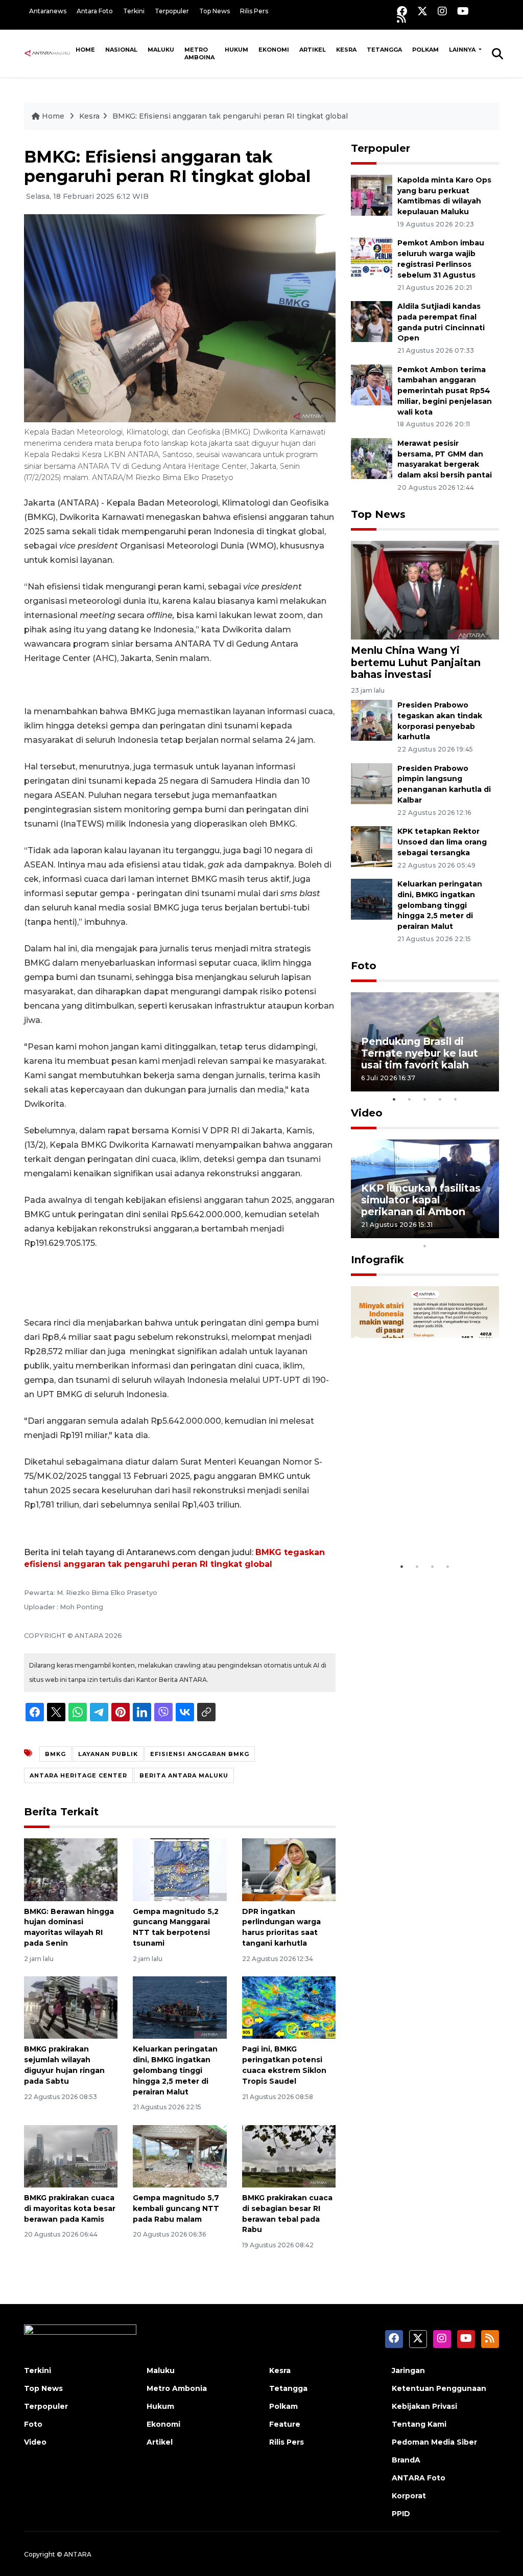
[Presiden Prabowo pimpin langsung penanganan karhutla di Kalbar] (372, 783)
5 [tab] (456, 1099)
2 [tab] (410, 1099)
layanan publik (108, 1754)
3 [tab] (425, 1099)
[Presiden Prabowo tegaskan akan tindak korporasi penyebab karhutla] (372, 720)
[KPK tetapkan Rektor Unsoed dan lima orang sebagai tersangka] (372, 846)
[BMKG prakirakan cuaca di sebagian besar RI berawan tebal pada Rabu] (289, 2156)
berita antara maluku (184, 1775)
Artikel (313, 50)
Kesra (346, 50)
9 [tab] (486, 1233)
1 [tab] (394, 1099)
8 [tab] (471, 1233)
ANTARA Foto (419, 2478)
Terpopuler (172, 11)
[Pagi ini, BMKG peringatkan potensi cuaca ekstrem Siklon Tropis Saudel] (289, 2007)
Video (367, 1113)
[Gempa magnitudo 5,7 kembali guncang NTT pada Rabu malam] (180, 2156)
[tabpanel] (425, 1042)
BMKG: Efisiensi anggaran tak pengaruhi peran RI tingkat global (230, 116)
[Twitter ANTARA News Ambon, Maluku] (422, 11)
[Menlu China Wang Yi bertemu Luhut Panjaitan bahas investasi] (425, 590)
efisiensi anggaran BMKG (200, 1754)
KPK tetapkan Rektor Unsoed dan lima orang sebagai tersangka (442, 842)
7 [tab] (456, 1233)
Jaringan (408, 2370)
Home (85, 50)
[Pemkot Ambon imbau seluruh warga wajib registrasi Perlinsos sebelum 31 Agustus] (372, 258)
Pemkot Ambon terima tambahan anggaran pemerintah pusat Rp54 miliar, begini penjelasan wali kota (445, 391)
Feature (285, 2424)
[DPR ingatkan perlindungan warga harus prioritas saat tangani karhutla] (289, 1869)
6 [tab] (440, 1233)
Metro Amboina (199, 53)
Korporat (409, 2496)
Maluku (161, 50)
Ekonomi (274, 50)
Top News (215, 11)
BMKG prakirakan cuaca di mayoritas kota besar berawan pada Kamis (70, 2208)
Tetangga (384, 50)
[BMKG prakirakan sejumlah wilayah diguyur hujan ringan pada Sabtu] (71, 2007)
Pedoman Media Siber (434, 2442)
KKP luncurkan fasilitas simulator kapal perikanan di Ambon (421, 1200)
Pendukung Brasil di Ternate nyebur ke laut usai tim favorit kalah (420, 1053)
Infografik (377, 1260)
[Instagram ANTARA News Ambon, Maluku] (442, 11)
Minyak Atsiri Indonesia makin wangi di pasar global (422, 1520)
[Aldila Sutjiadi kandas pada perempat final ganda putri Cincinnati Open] (372, 321)
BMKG (55, 1754)
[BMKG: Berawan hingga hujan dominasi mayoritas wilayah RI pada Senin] (71, 1869)
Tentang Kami (419, 2424)
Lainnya (463, 50)
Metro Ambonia (177, 2388)
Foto (364, 966)
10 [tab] (425, 1246)
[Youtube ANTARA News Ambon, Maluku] (463, 11)
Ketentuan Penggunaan (439, 2388)
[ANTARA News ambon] (47, 53)
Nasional (121, 50)
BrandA (406, 2460)
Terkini (134, 11)
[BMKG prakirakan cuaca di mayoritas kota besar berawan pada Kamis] (71, 2156)
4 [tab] (440, 1099)
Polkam (425, 50)
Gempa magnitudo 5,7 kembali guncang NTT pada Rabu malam (176, 2208)
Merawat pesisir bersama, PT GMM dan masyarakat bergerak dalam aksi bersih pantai (445, 459)
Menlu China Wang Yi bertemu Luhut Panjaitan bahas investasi (416, 662)
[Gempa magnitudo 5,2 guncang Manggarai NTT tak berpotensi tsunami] (180, 1869)
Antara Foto (95, 11)
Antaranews (48, 11)
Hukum (236, 50)
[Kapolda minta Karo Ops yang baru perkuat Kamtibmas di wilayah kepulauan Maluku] (372, 195)
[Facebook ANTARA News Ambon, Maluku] (402, 11)
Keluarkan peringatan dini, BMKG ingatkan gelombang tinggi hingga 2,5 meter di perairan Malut (175, 2070)
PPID (401, 2514)
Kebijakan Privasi (424, 2406)
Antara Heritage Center (78, 1775)
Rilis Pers (254, 11)
